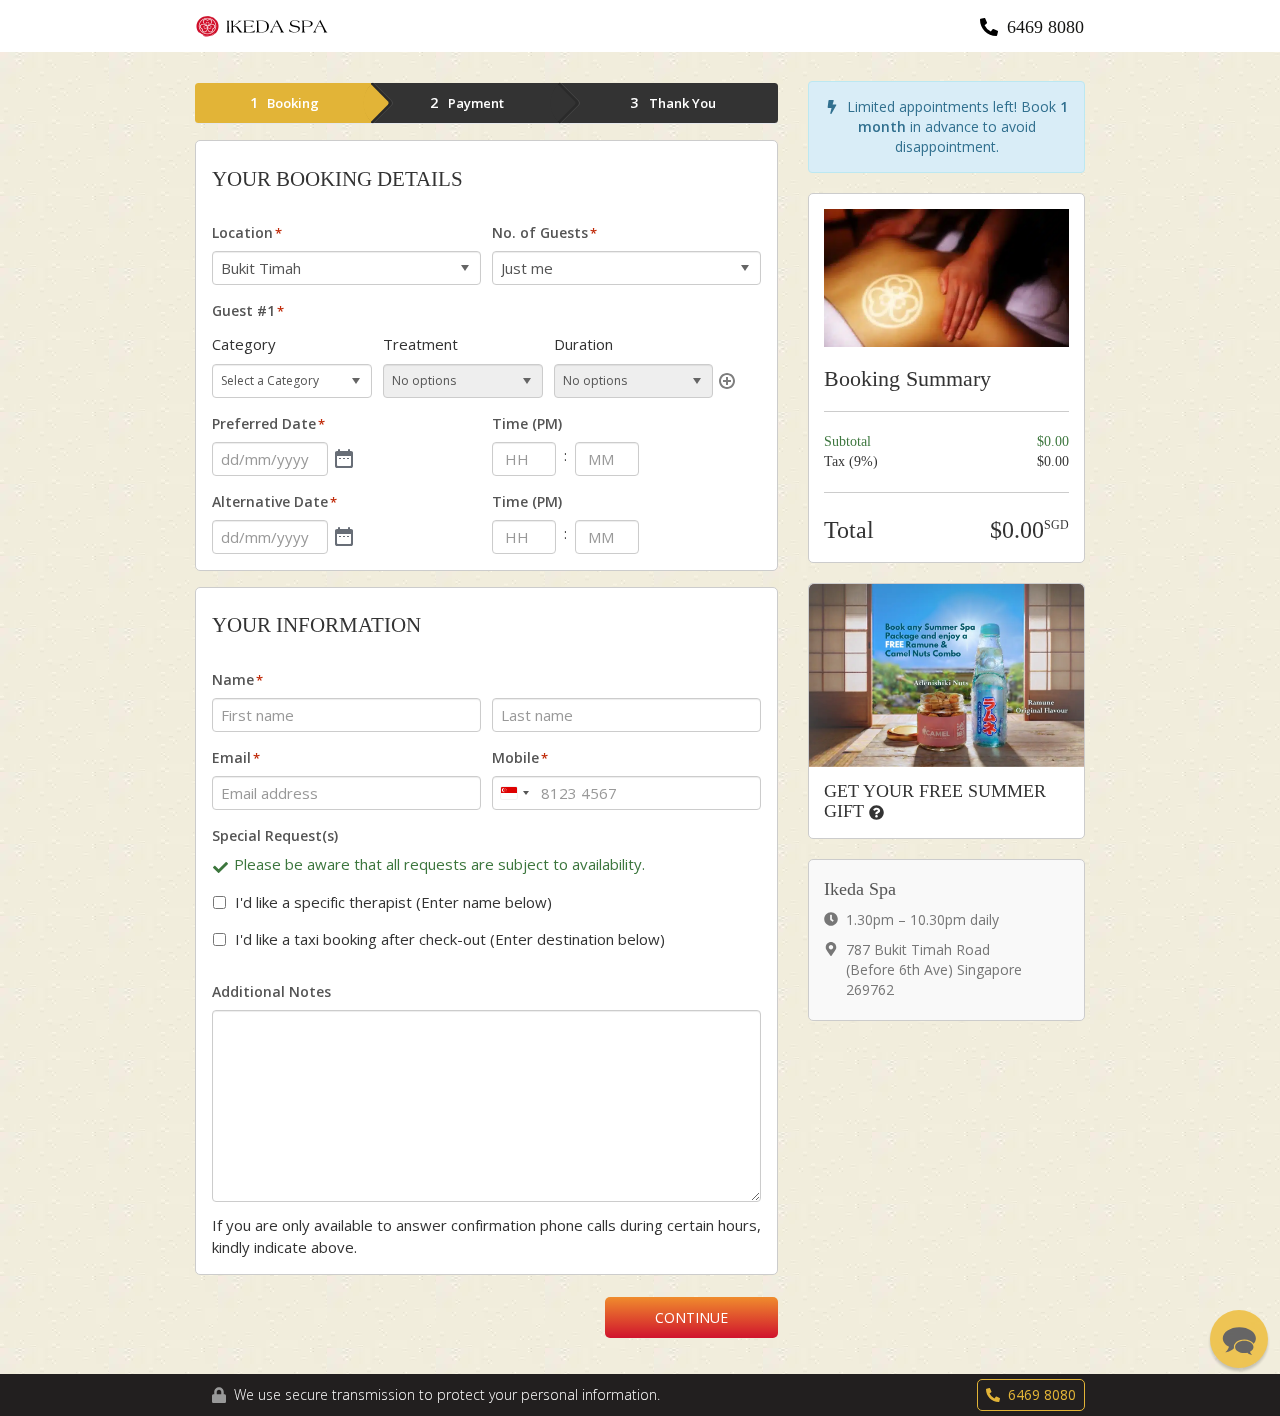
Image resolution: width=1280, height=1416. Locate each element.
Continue (691, 1317)
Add (727, 381)
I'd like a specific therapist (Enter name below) (393, 902)
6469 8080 (1045, 27)
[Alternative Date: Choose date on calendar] (344, 537)
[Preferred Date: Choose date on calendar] (344, 459)
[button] (1239, 1339)
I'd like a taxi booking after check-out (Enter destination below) (450, 939)
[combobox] (514, 793)
